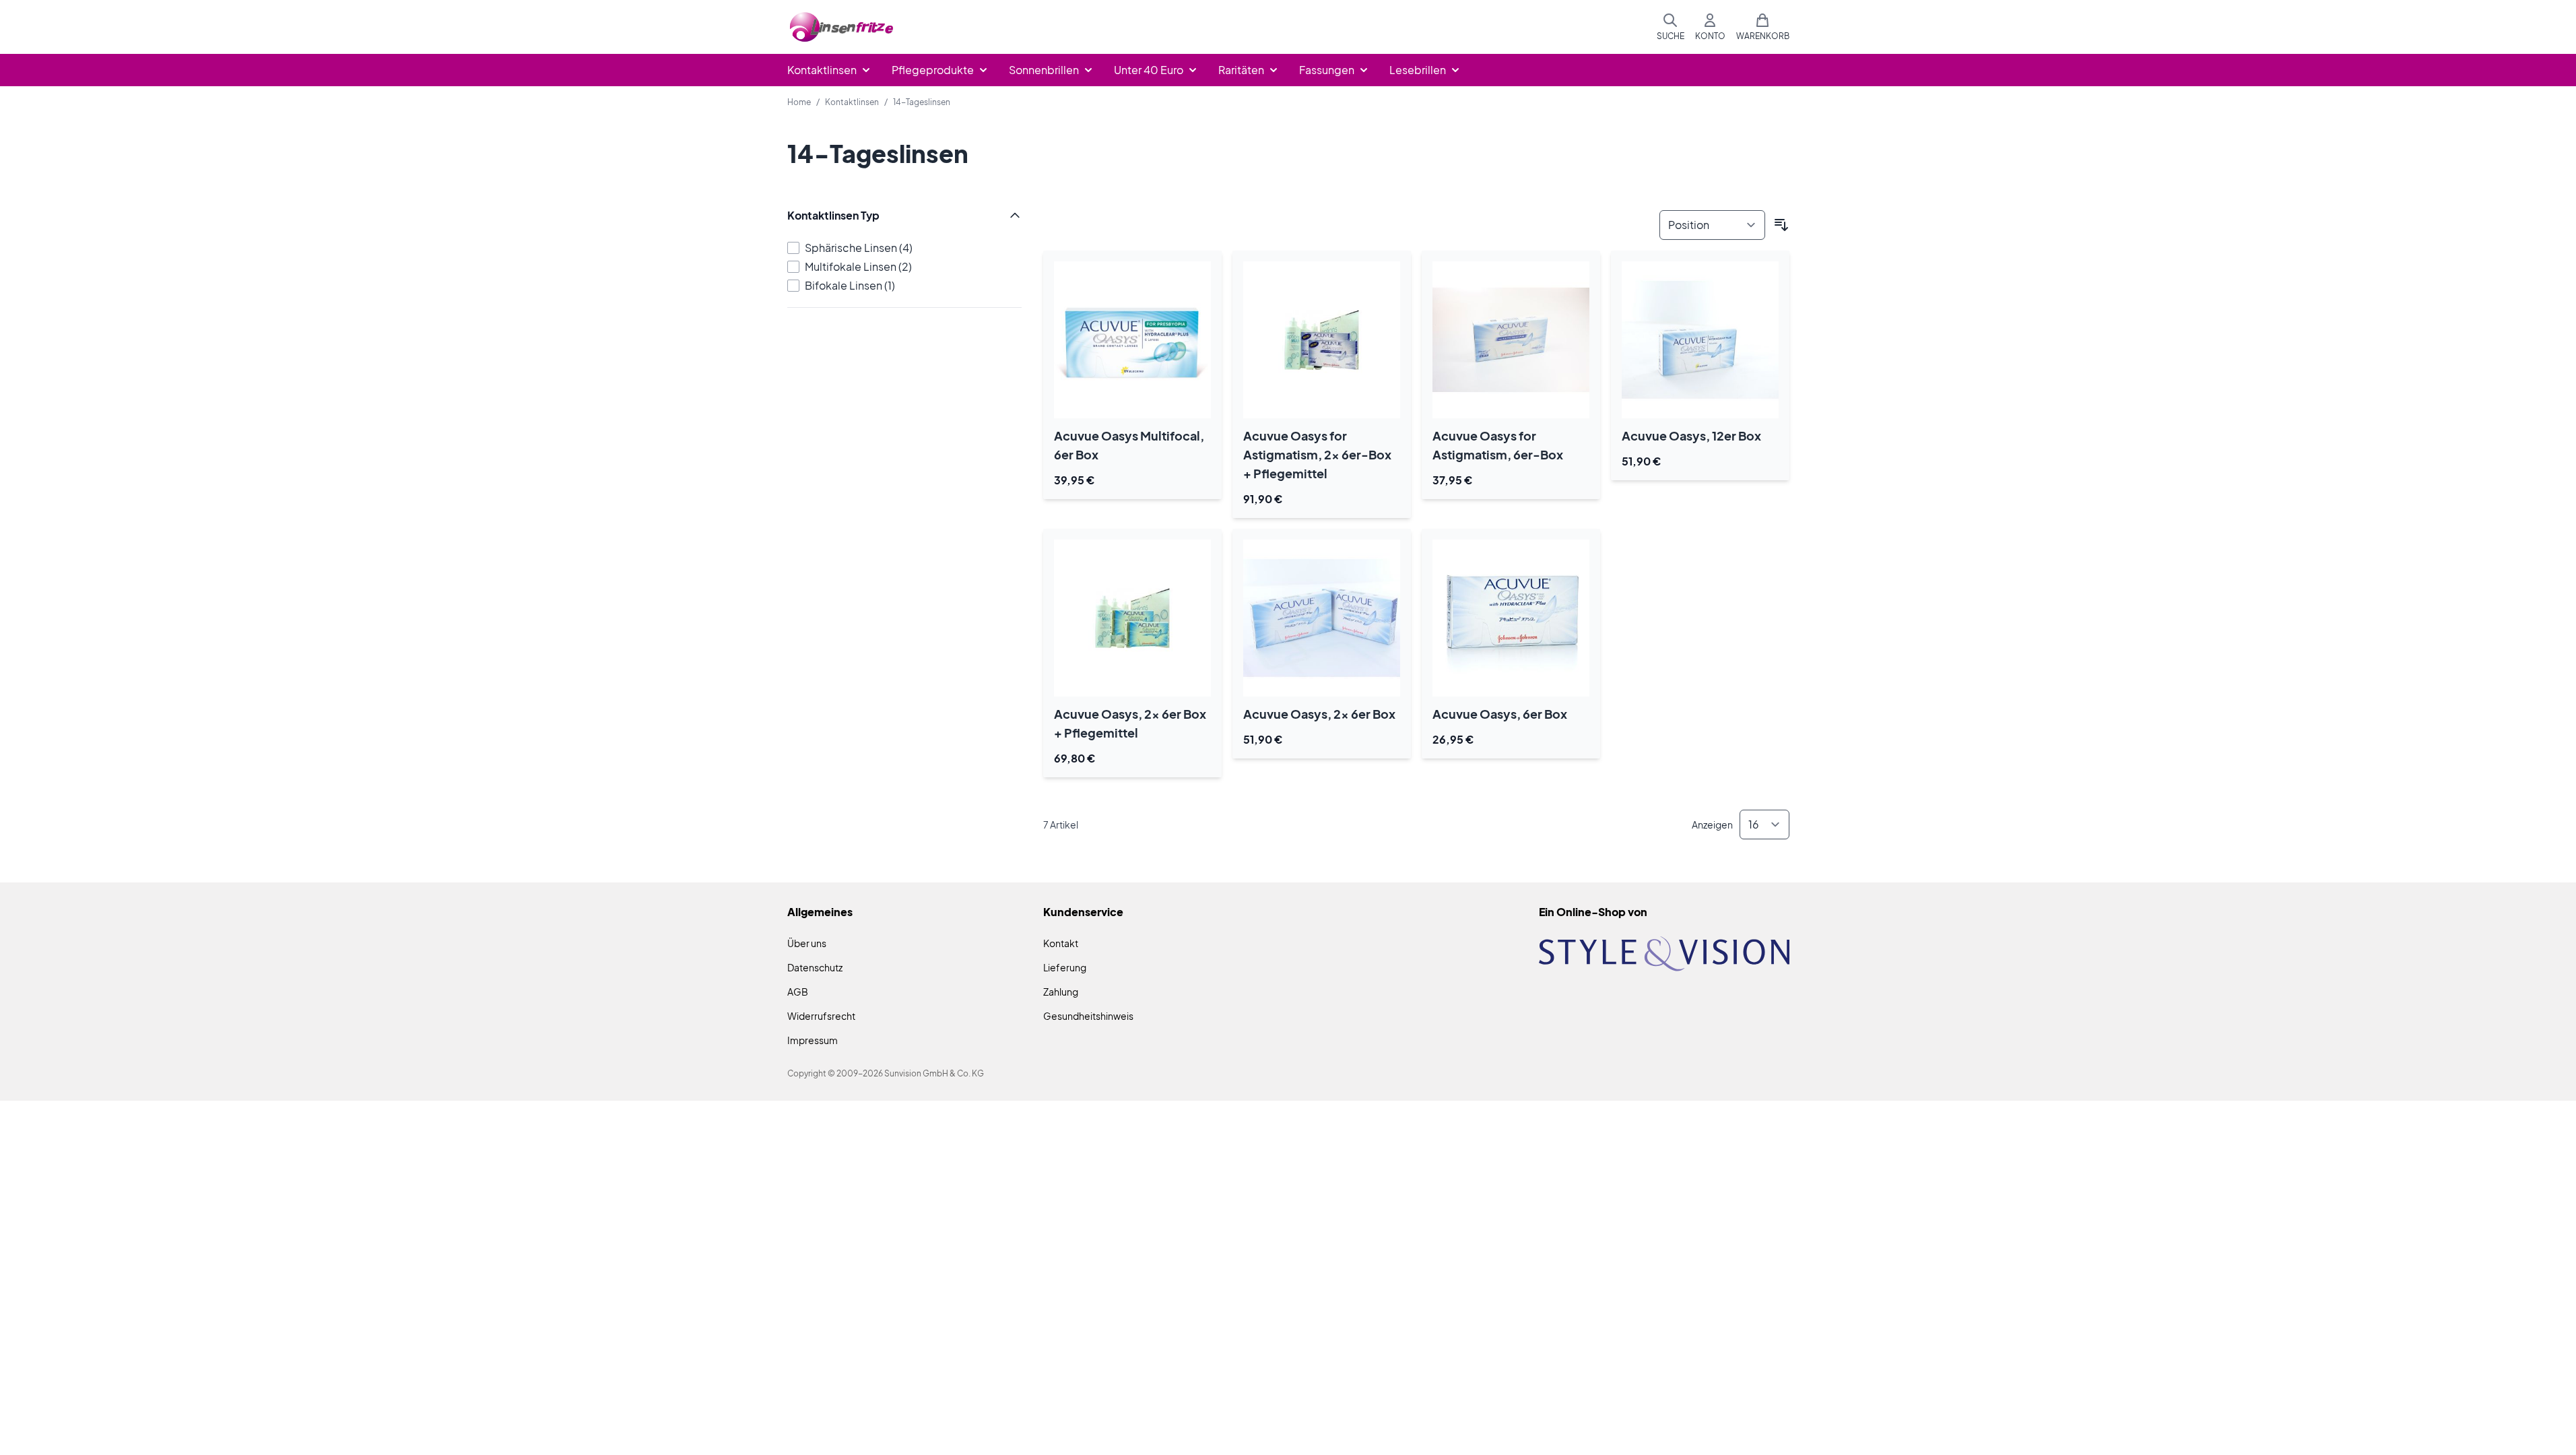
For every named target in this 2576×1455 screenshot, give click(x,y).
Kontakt (1061, 943)
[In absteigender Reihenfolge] (1781, 225)
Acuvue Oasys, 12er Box (1691, 435)
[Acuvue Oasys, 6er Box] (1511, 618)
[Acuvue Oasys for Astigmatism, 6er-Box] (1511, 340)
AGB (798, 992)
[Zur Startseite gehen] (842, 27)
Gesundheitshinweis (1088, 1016)
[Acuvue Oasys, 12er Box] (1700, 340)
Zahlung (1061, 992)
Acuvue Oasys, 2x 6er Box (1319, 714)
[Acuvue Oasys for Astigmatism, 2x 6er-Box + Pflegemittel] (1322, 340)
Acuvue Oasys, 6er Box (1500, 714)
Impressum (813, 1040)
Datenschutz (815, 967)
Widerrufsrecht (821, 1016)
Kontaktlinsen (852, 102)
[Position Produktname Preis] (1712, 225)
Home (799, 102)
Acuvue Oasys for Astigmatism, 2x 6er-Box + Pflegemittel (1317, 454)
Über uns (807, 943)
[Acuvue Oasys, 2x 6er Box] (1322, 618)
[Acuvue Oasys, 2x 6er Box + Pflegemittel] (1132, 618)
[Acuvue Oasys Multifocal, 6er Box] (1132, 340)
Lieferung (1065, 967)
